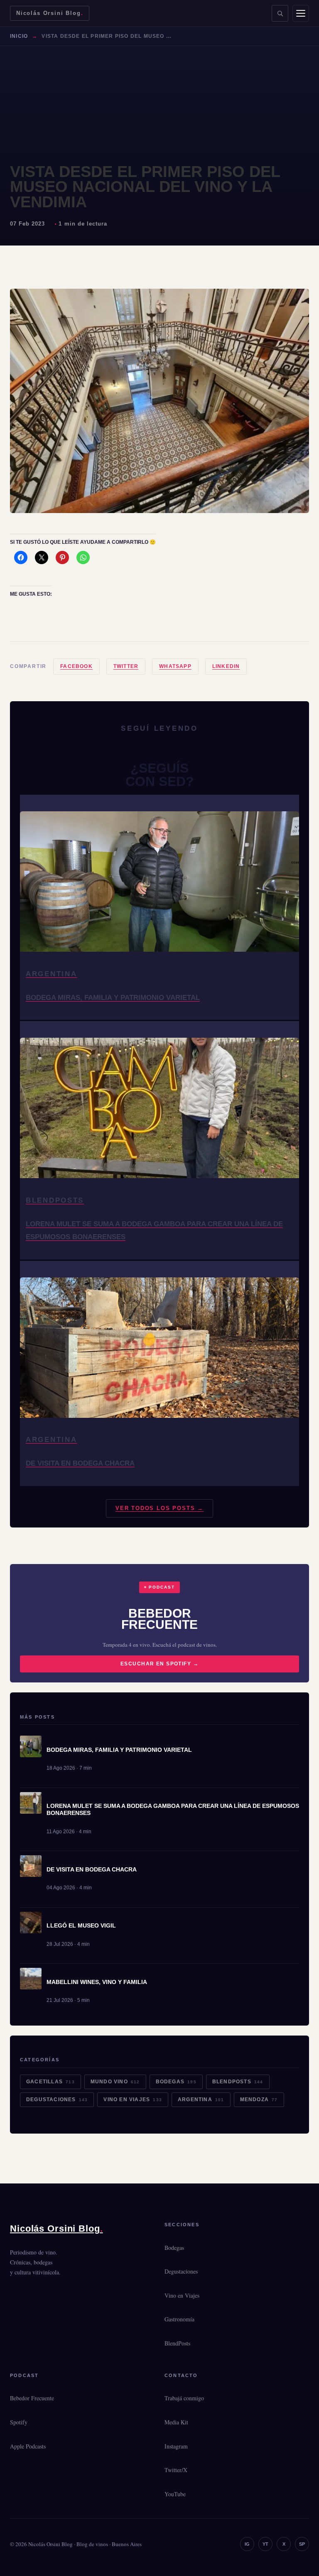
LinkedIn (226, 666)
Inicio (19, 36)
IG (247, 2544)
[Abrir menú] (301, 13)
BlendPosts (238, 2082)
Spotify (19, 2422)
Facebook (76, 666)
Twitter (126, 666)
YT (265, 2544)
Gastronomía (179, 2319)
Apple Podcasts (28, 2446)
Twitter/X (176, 2470)
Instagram (176, 2446)
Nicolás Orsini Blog (50, 13)
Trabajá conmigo (184, 2398)
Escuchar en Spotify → (159, 1664)
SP (302, 2544)
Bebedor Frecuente (32, 2398)
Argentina (201, 2100)
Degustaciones (57, 2100)
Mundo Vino (115, 2082)
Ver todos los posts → (159, 1508)
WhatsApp (175, 666)
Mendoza (259, 2100)
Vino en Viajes (133, 2100)
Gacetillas (50, 2082)
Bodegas (176, 2082)
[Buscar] (280, 13)
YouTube (175, 2494)
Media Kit (176, 2422)
